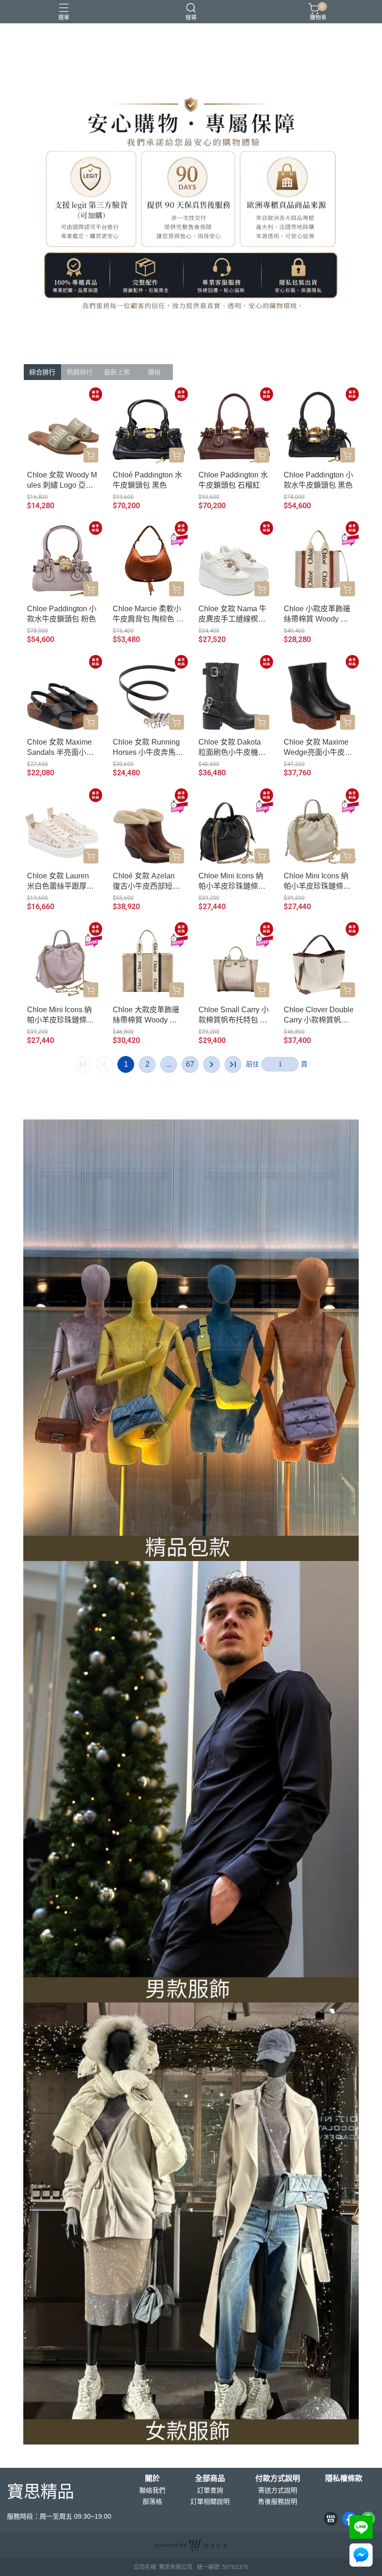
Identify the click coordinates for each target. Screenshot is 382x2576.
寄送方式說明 (278, 2490)
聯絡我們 (152, 2490)
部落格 (152, 2501)
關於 (152, 2479)
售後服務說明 (278, 2501)
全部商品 (210, 2479)
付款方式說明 (278, 2479)
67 (190, 1064)
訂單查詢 (210, 2490)
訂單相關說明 (210, 2501)
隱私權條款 (344, 2479)
